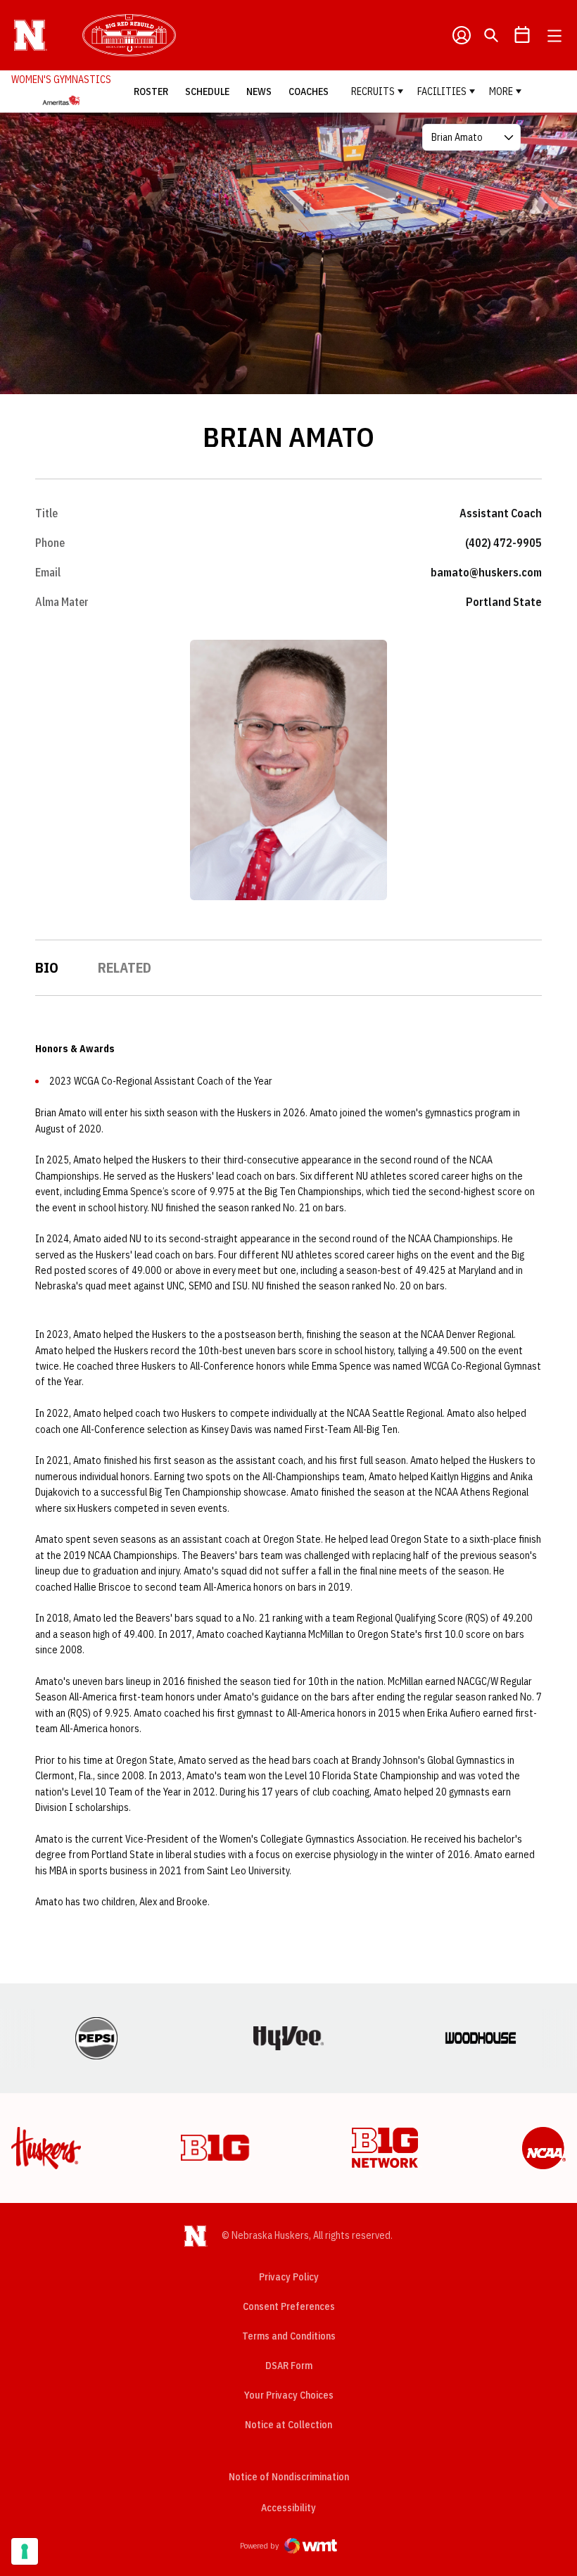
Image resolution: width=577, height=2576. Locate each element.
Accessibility (288, 2507)
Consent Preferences (289, 2306)
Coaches (309, 91)
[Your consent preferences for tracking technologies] (25, 2551)
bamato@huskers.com (486, 572)
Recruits (373, 91)
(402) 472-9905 (503, 543)
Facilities (442, 91)
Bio (47, 967)
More (501, 91)
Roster (151, 91)
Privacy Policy (289, 2277)
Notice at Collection (288, 2425)
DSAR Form (289, 2366)
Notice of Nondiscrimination (289, 2477)
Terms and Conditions (289, 2336)
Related (125, 967)
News (259, 91)
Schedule (207, 91)
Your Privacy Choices (289, 2395)
